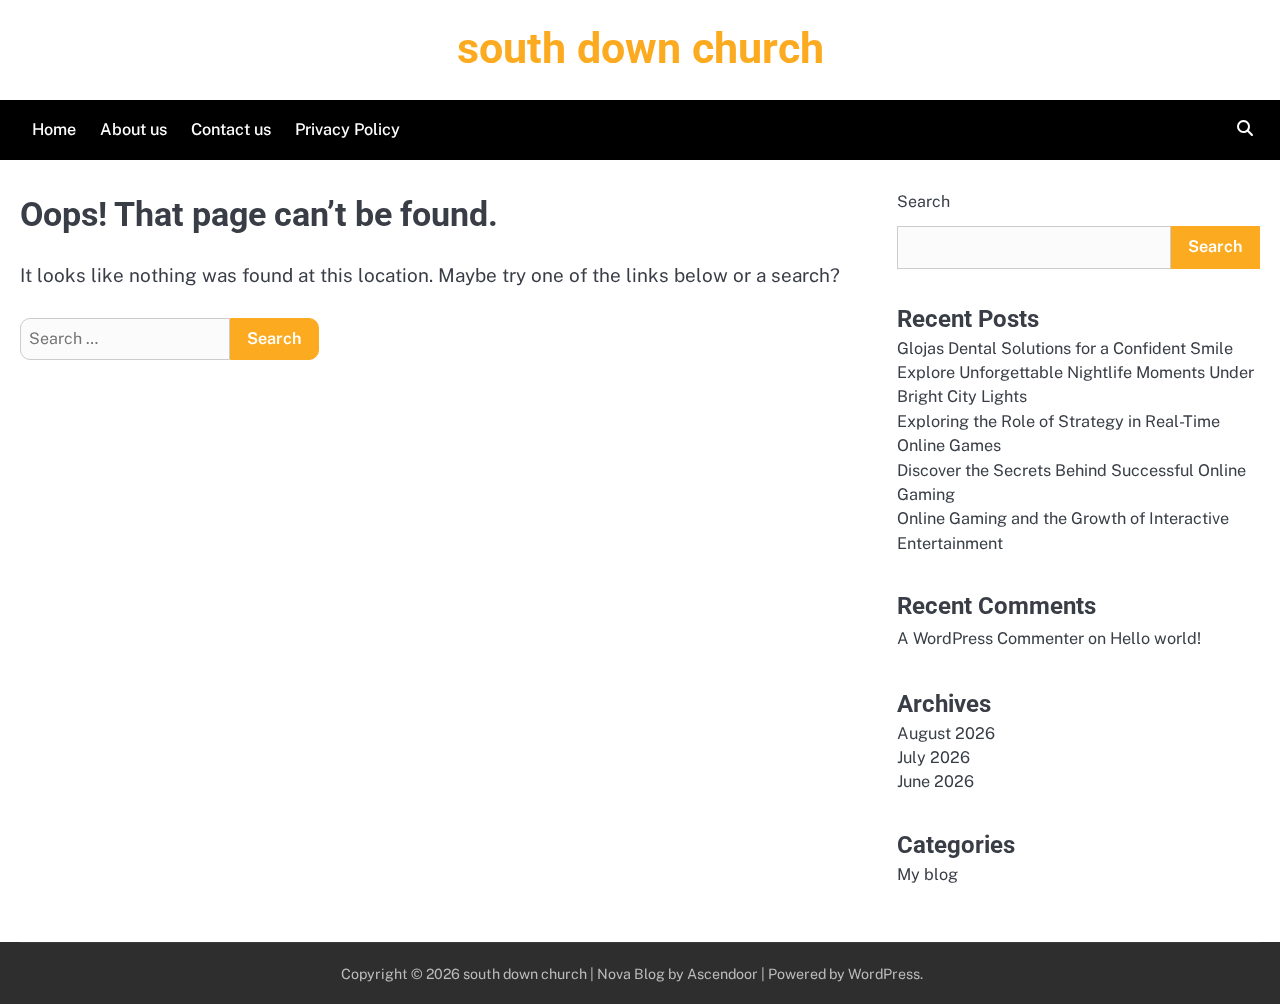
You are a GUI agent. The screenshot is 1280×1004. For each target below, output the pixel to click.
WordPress (884, 973)
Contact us (231, 129)
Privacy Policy (347, 129)
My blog (927, 874)
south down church (640, 48)
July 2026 (933, 757)
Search (923, 201)
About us (133, 129)
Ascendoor (722, 973)
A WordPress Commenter (990, 638)
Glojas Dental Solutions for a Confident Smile (1065, 348)
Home (54, 129)
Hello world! (1155, 638)
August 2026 (946, 733)
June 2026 (935, 781)
